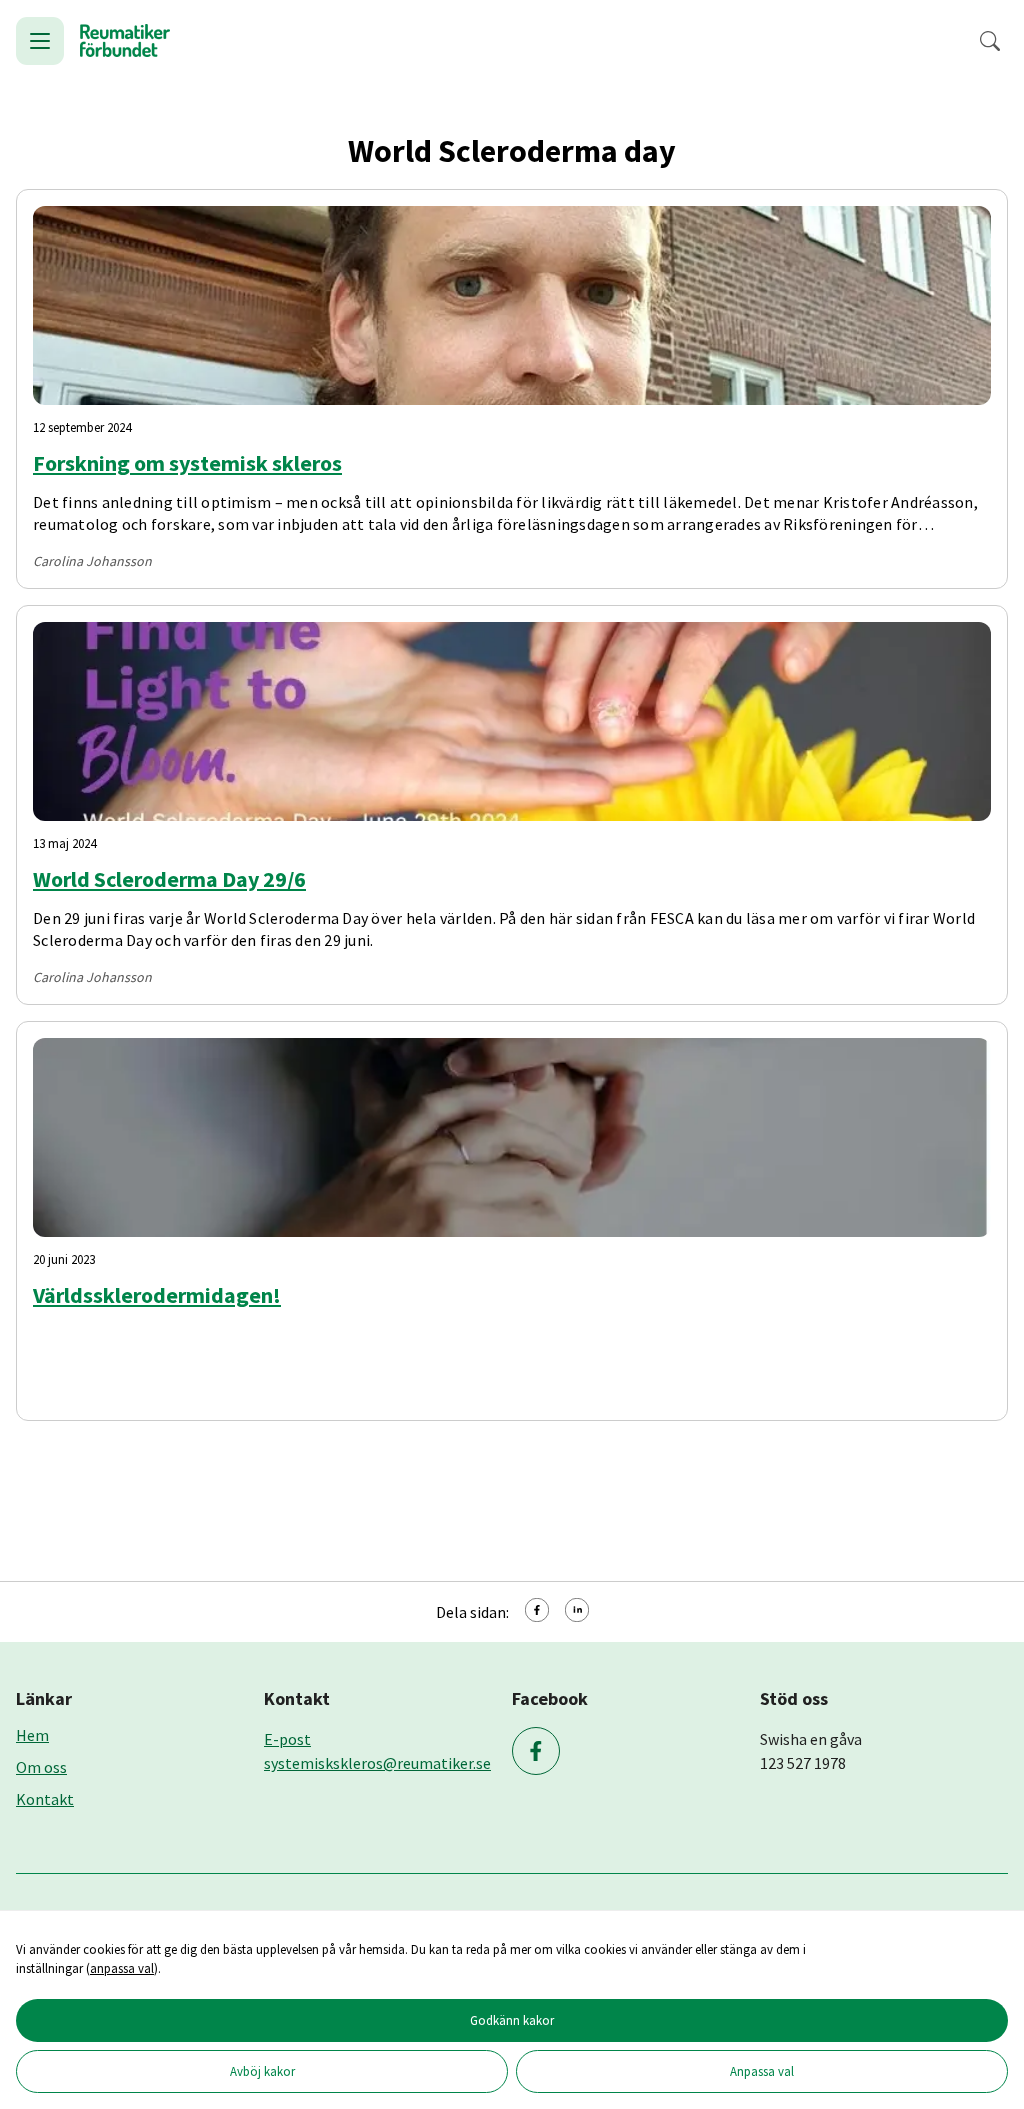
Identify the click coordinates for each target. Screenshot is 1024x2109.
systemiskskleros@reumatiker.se (377, 1763)
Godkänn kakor (512, 2020)
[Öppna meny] (40, 41)
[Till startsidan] (125, 41)
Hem (32, 1735)
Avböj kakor (262, 2071)
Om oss (41, 1767)
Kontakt (45, 1799)
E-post (287, 1739)
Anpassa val (762, 2071)
